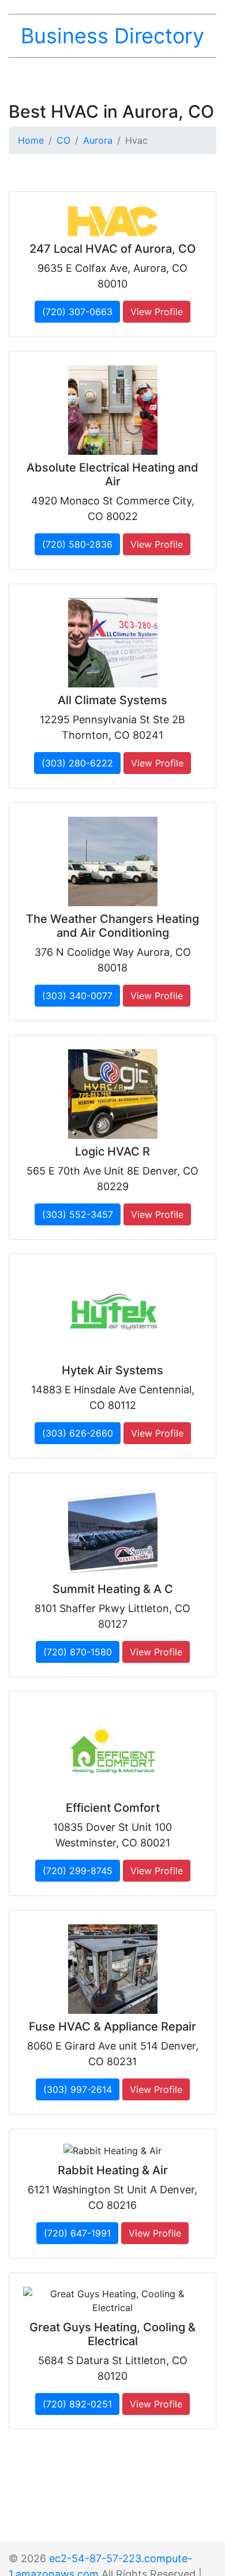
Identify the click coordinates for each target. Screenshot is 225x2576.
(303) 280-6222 (77, 763)
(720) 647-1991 (77, 2233)
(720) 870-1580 (78, 1652)
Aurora (98, 140)
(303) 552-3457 (78, 1214)
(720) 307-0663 (77, 312)
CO (63, 140)
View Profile (157, 312)
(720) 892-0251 (77, 2404)
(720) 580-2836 (77, 544)
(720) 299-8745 (78, 1871)
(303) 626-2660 (78, 1433)
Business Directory (112, 36)
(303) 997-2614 (78, 2089)
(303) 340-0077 (77, 996)
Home (31, 140)
